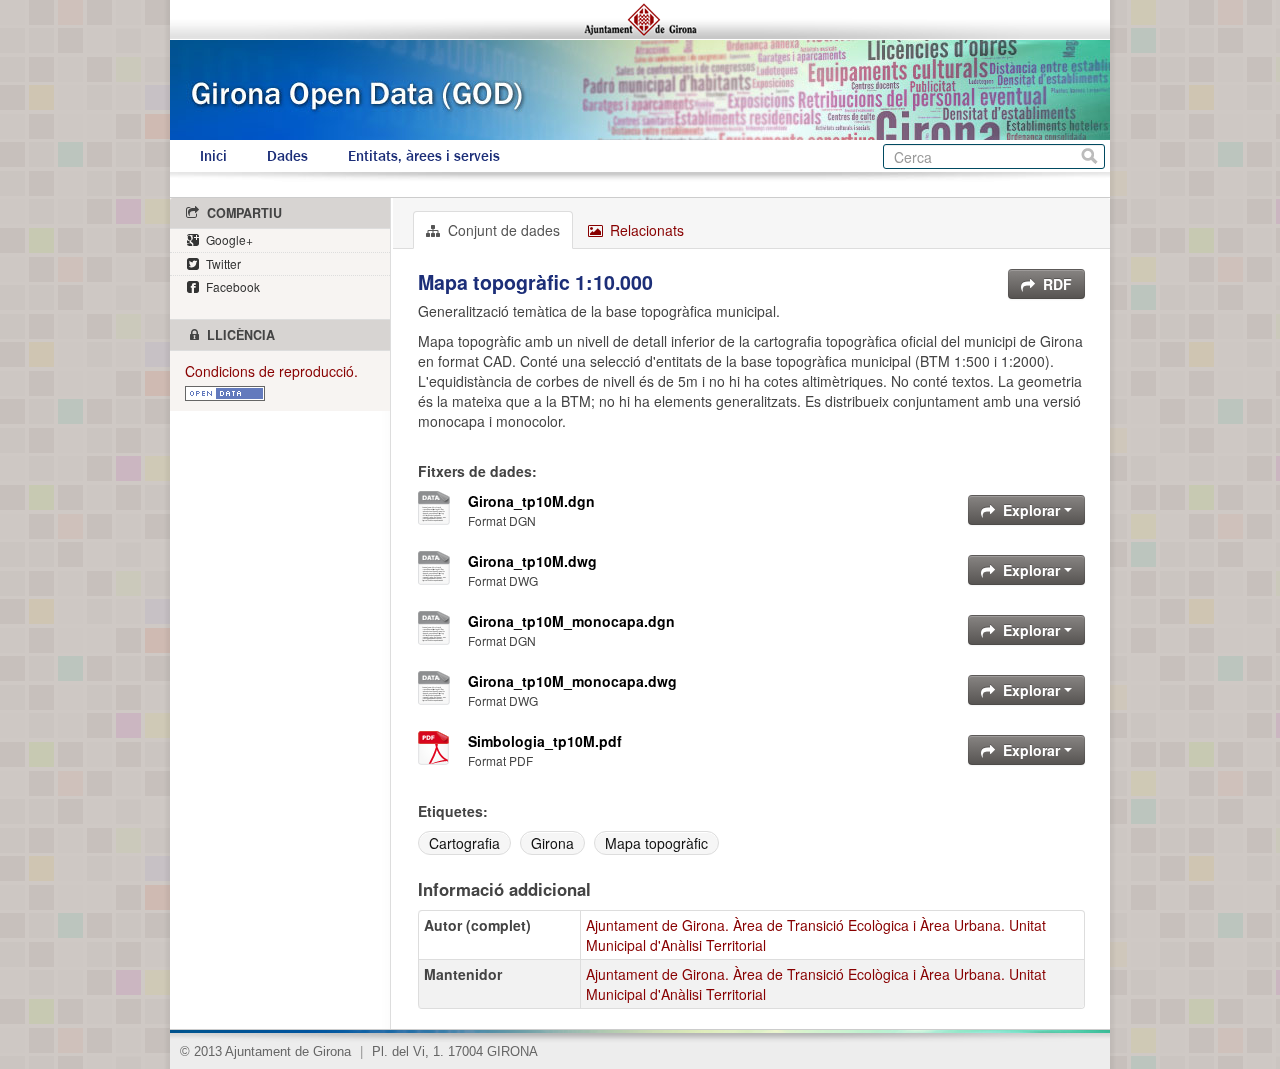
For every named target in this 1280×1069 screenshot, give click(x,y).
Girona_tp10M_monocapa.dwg (572, 681)
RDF (1055, 284)
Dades (287, 156)
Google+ (228, 239)
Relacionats (645, 230)
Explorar (1031, 510)
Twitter (222, 263)
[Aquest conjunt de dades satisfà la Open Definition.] (225, 391)
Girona (552, 843)
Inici (213, 156)
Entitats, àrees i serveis (424, 156)
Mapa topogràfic (656, 843)
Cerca (1089, 156)
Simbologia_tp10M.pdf (545, 741)
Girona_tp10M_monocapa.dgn (571, 621)
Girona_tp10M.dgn (531, 501)
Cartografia (464, 843)
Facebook (231, 286)
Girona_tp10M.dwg (532, 561)
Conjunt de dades (502, 230)
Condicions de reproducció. (271, 371)
